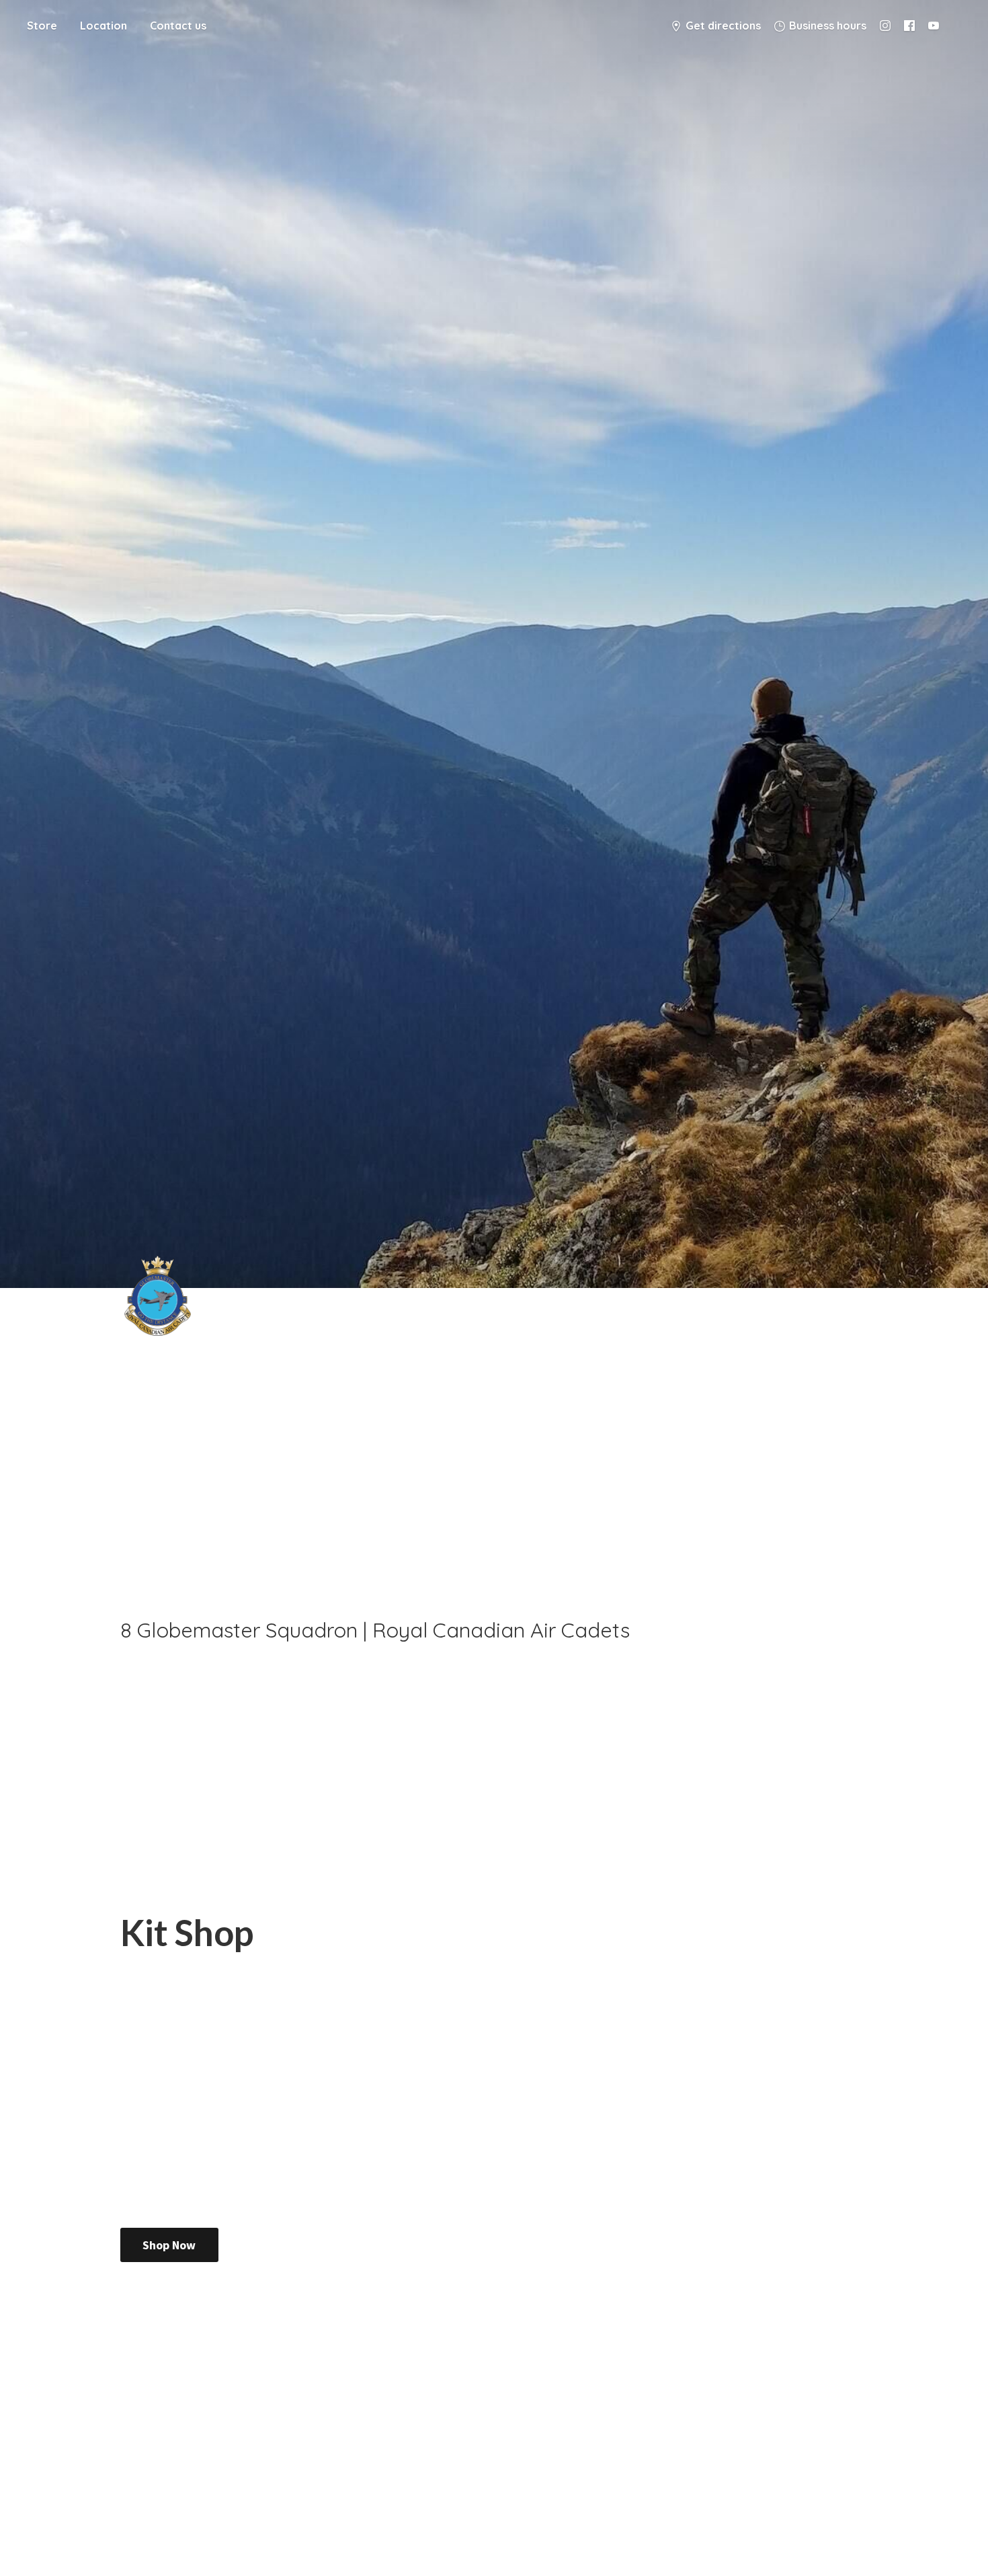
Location (104, 26)
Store (42, 26)
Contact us (178, 26)
